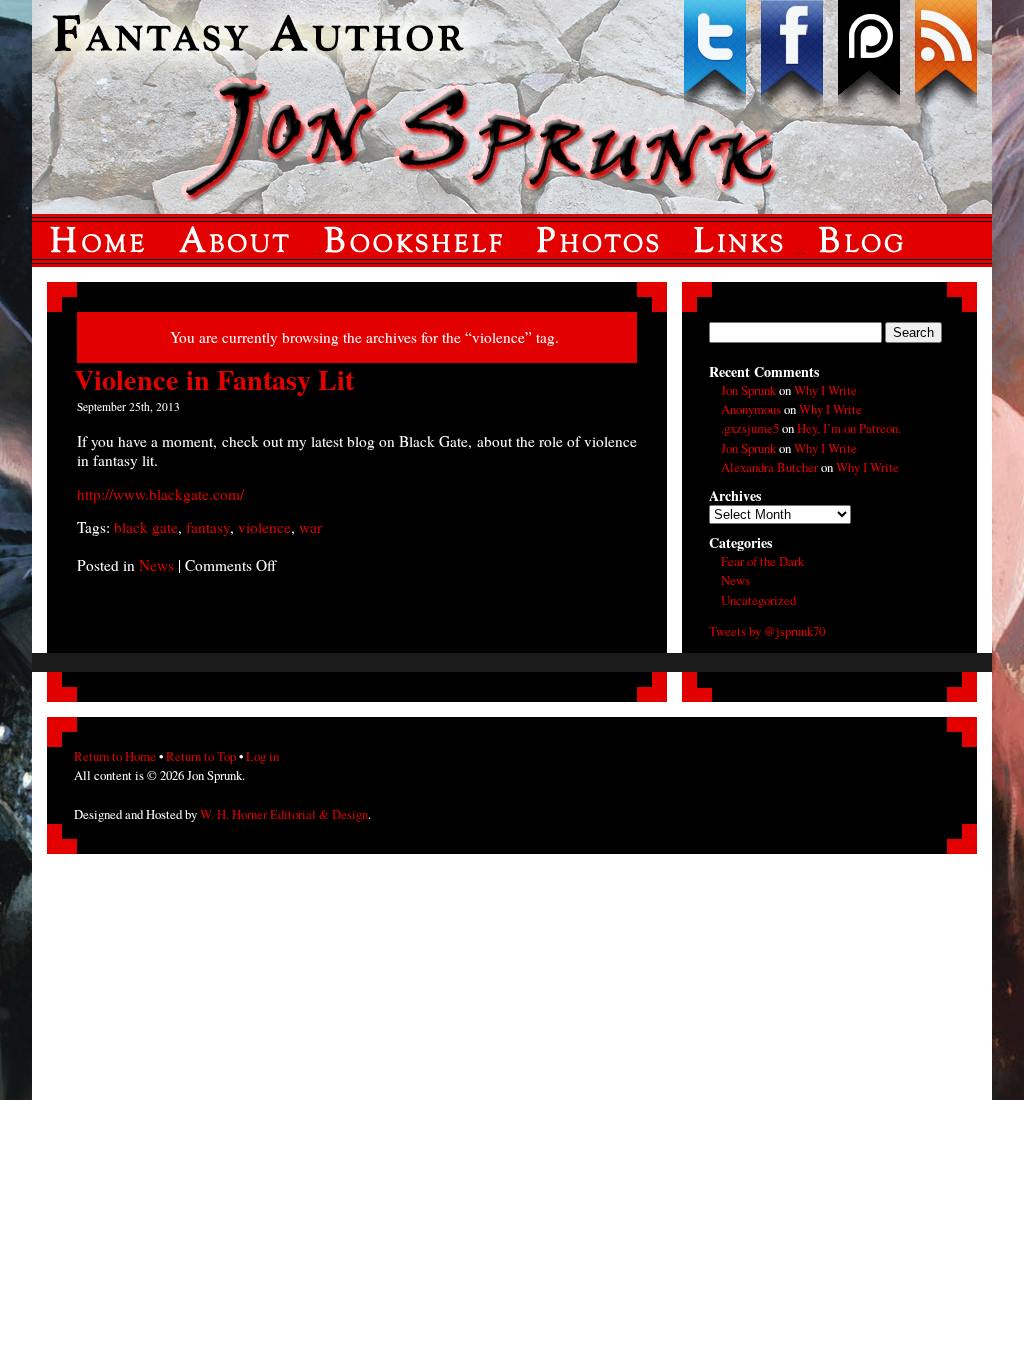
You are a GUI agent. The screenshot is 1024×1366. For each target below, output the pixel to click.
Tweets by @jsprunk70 (767, 631)
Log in (262, 756)
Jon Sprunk (748, 390)
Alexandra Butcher (769, 467)
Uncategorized (758, 600)
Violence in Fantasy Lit (214, 379)
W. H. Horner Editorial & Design (284, 814)
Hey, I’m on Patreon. (849, 428)
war (310, 527)
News (156, 565)
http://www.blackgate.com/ (160, 494)
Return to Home (115, 756)
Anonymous (751, 409)
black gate (146, 527)
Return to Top (201, 756)
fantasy (208, 527)
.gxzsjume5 (750, 428)
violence (264, 527)
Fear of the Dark (762, 561)
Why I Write (825, 390)
